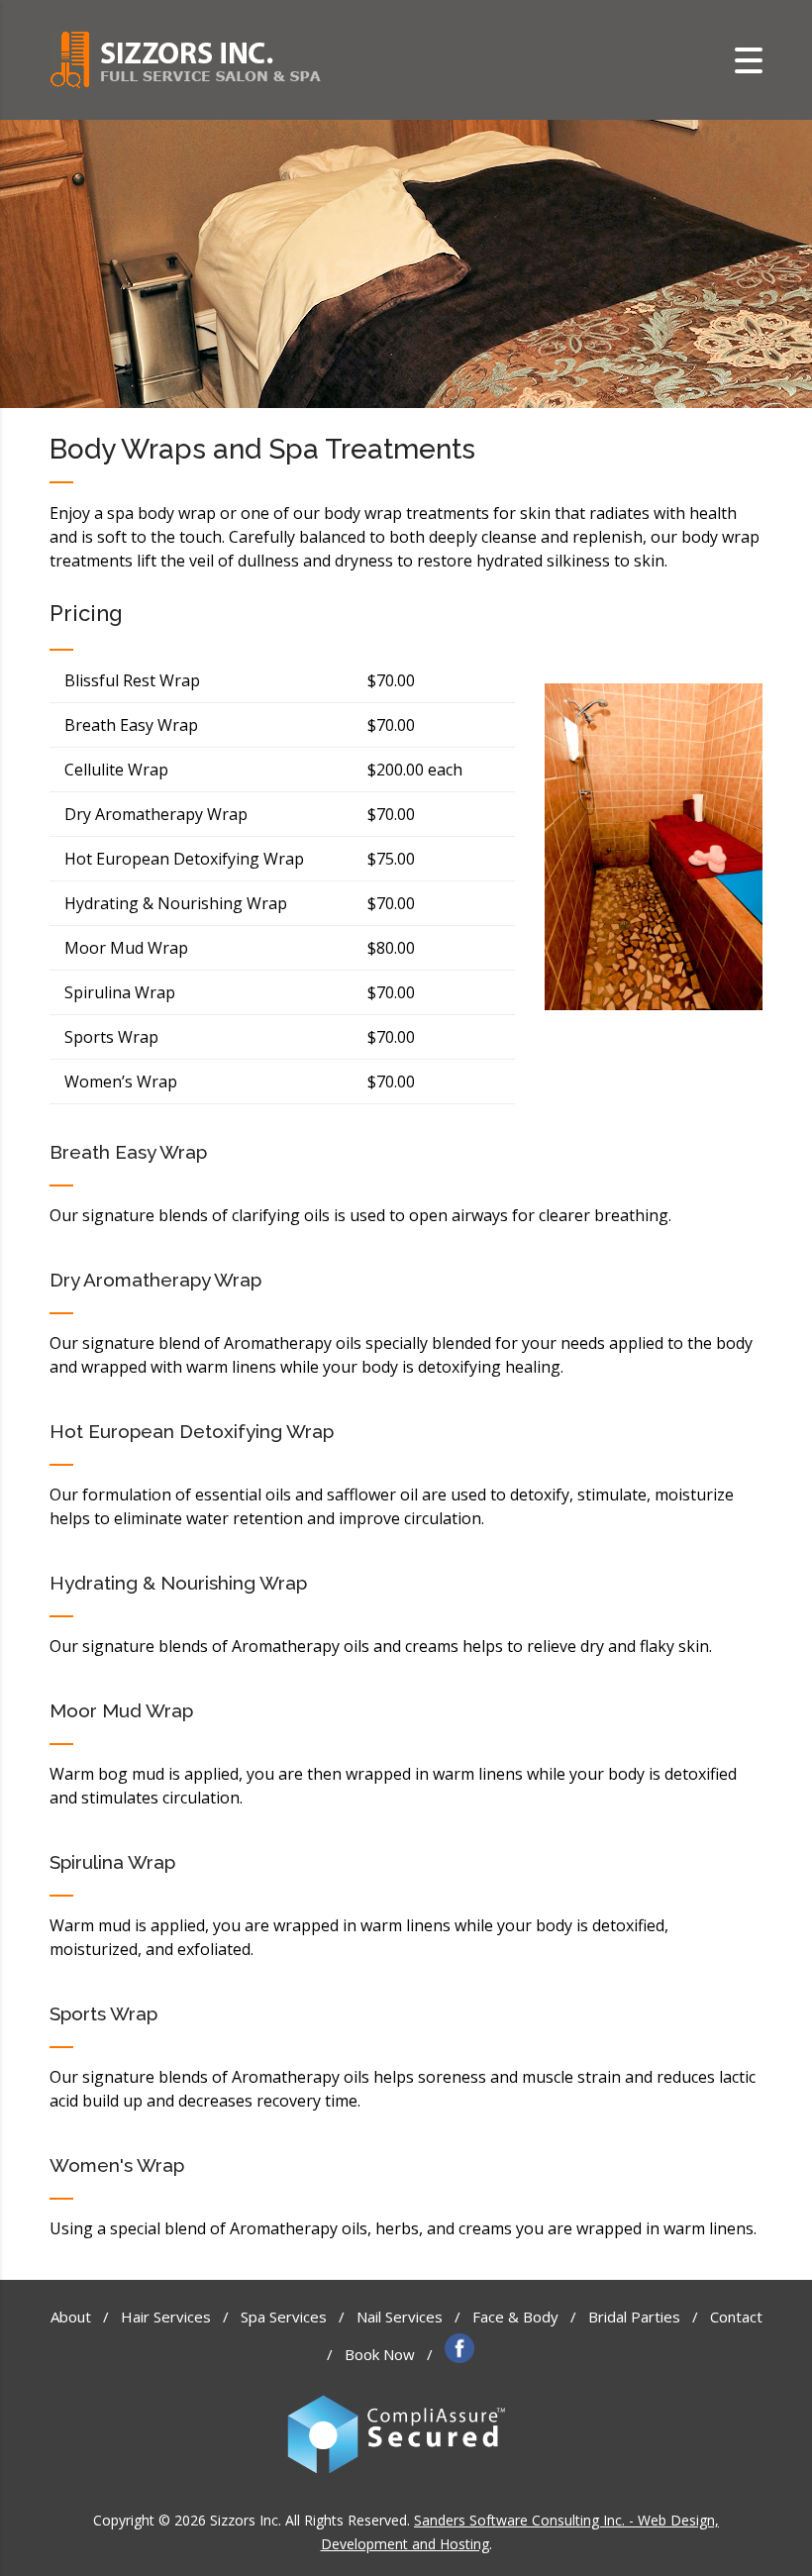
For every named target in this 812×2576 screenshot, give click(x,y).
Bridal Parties (634, 2317)
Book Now (380, 2354)
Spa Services (284, 2317)
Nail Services (400, 2317)
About (71, 2317)
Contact (736, 2317)
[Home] (186, 58)
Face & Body (515, 2317)
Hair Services (166, 2317)
